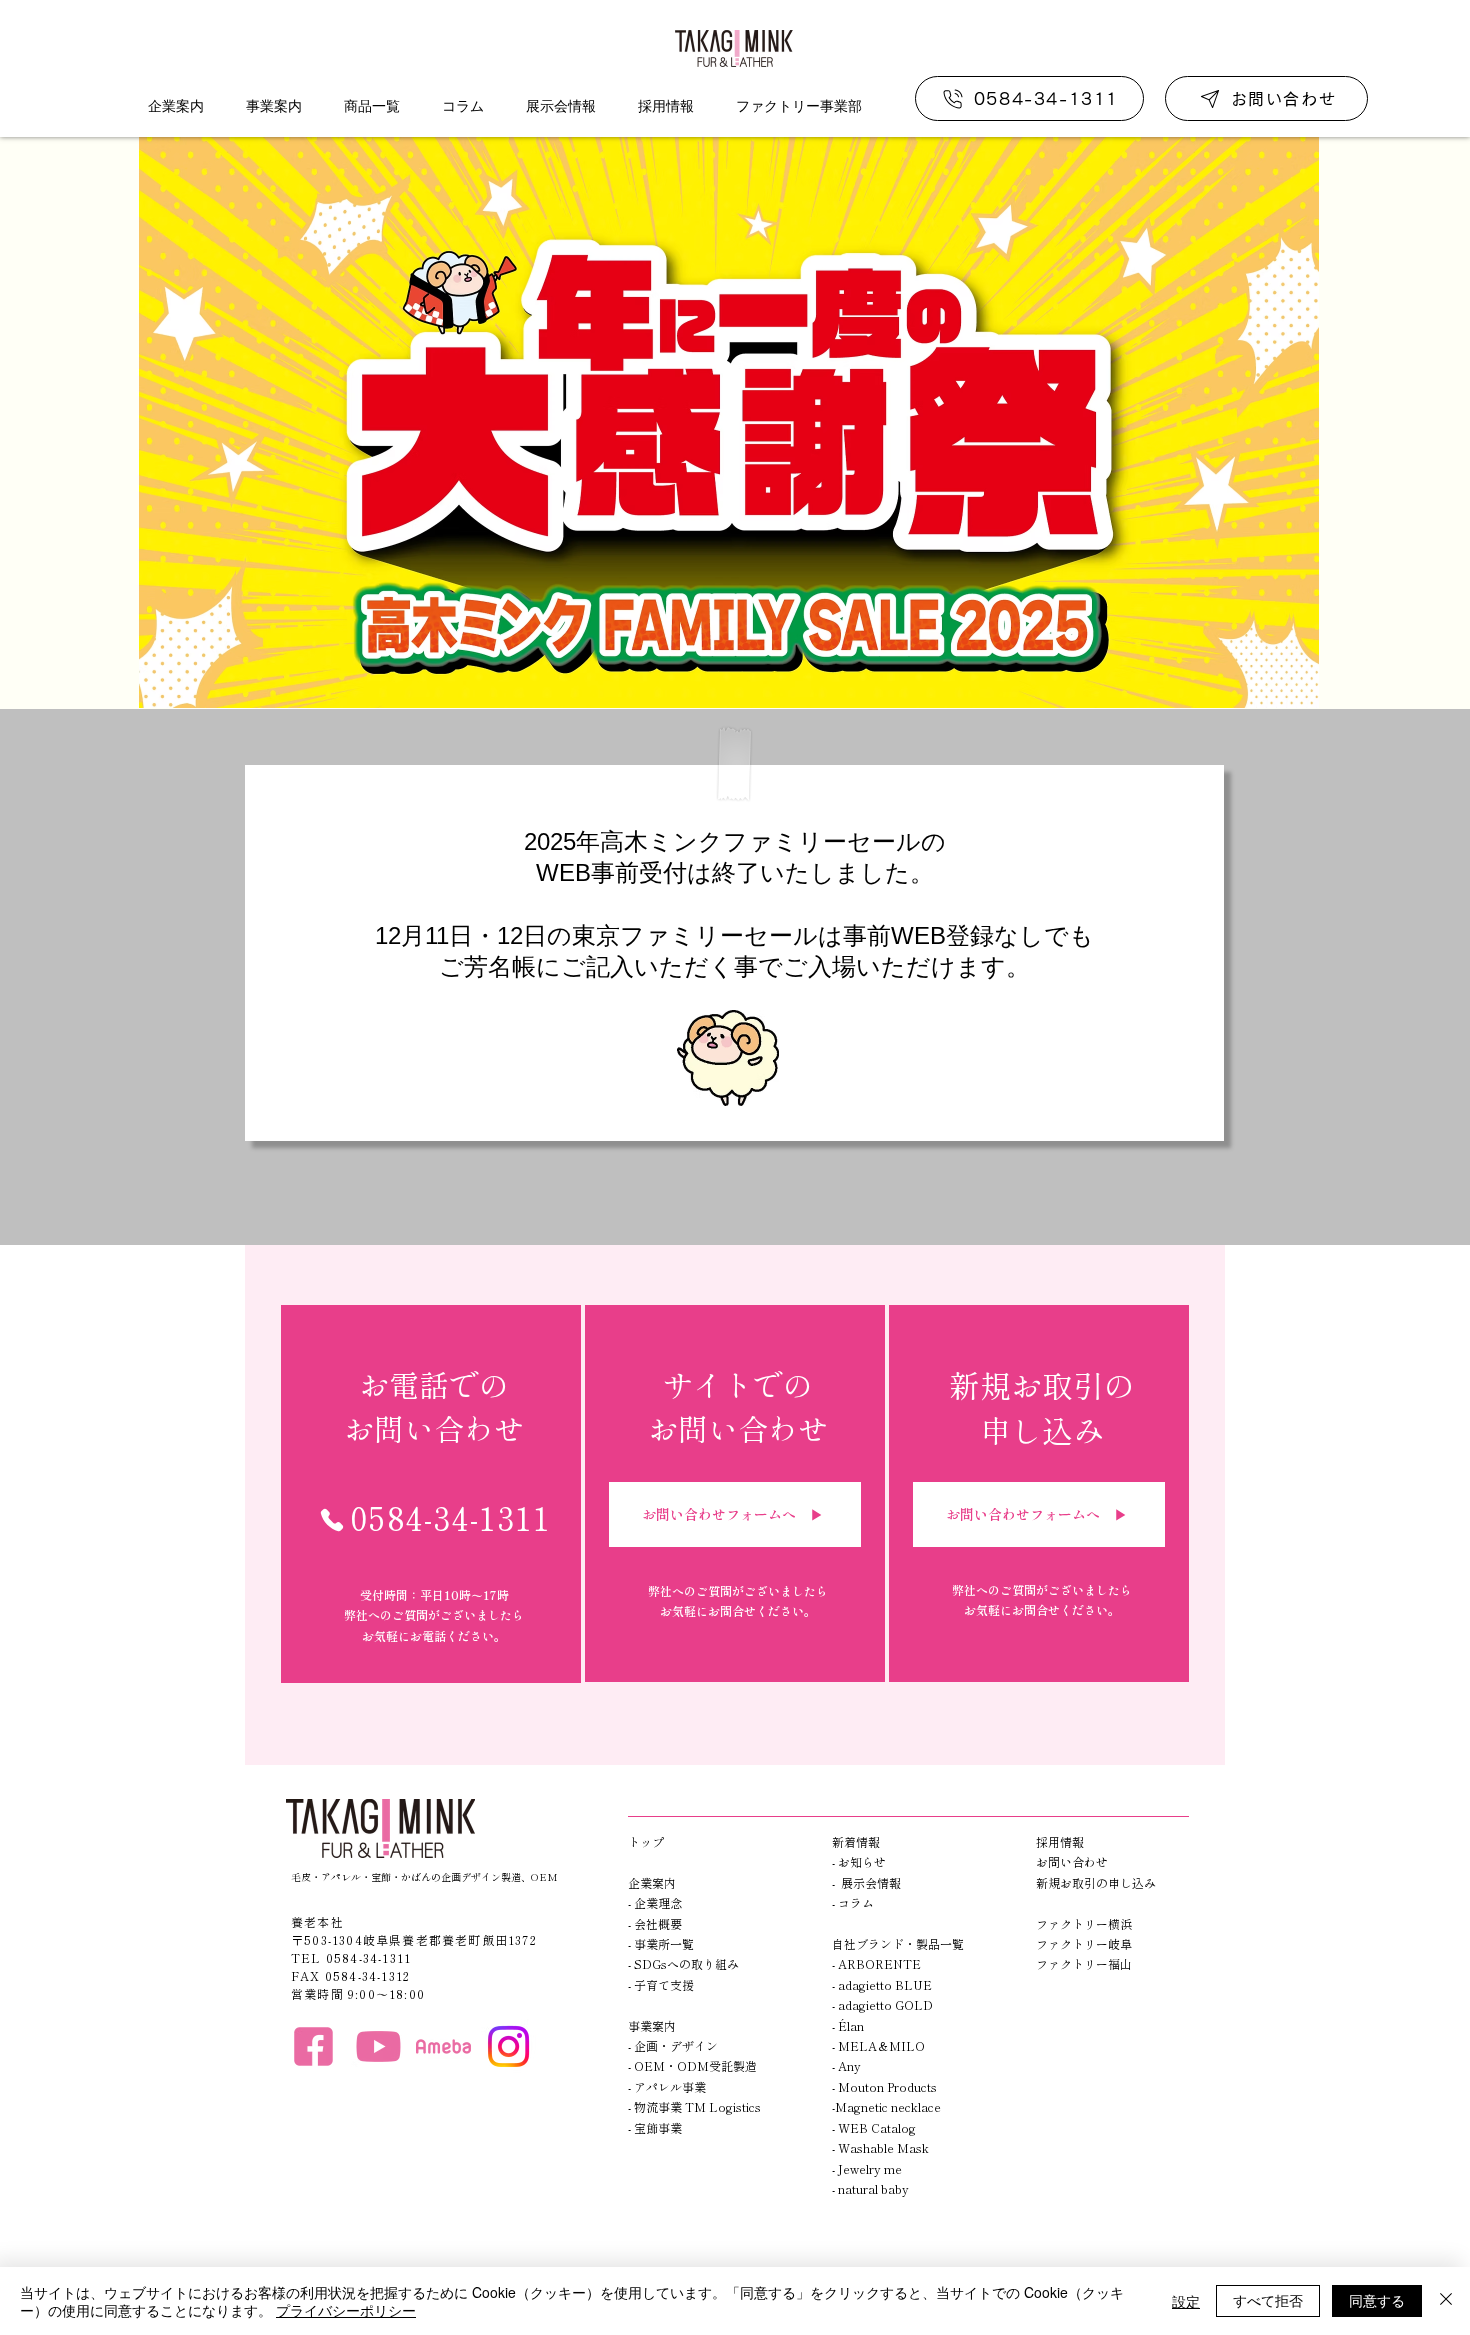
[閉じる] (1446, 2301)
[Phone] (332, 1520)
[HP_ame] (443, 2046)
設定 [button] (1186, 2301)
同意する (1377, 2300)
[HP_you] (378, 2046)
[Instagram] (508, 2046)
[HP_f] (313, 2046)
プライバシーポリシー (346, 2310)
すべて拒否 (1268, 2300)
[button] (175, 106)
